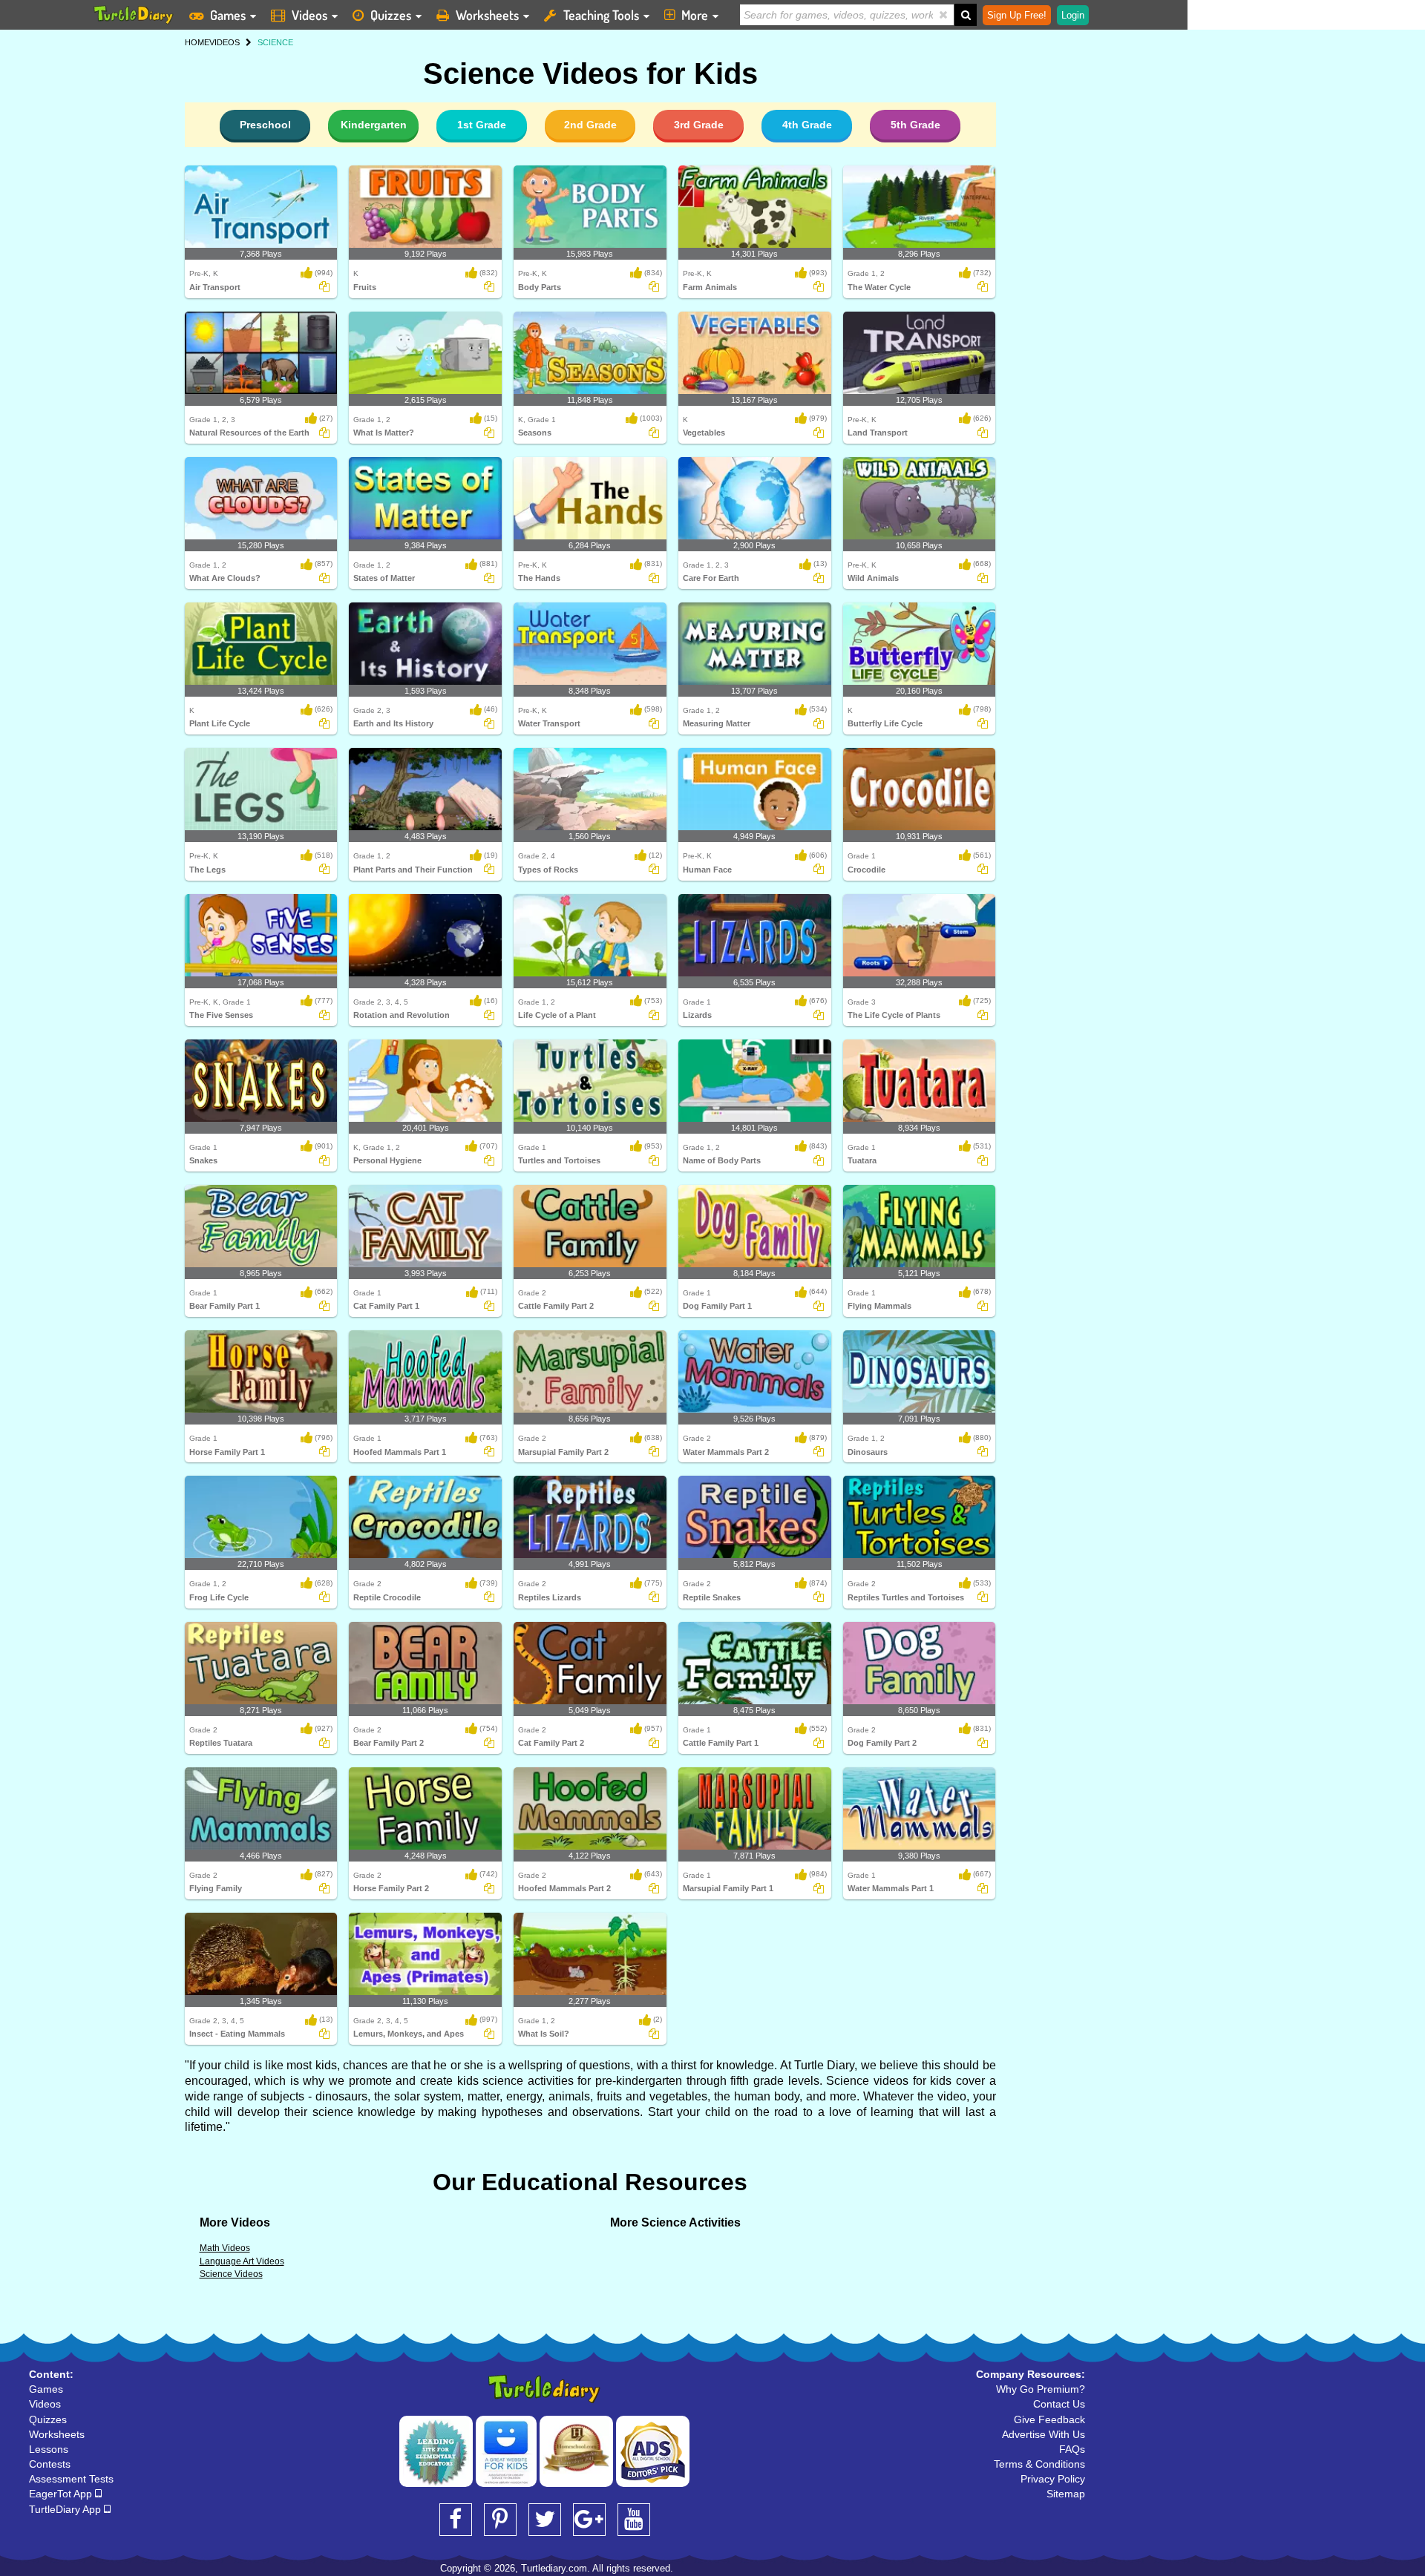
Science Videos (231, 2274)
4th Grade (807, 125)
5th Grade (915, 125)
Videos (309, 15)
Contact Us (1059, 2404)
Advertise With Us (1044, 2434)
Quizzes (391, 15)
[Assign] (324, 286)
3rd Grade (699, 125)
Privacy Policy (1053, 2479)
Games (228, 15)
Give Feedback (1049, 2419)
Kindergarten (374, 125)
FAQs (1072, 2449)
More (695, 15)
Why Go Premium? (1041, 2389)
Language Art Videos (242, 2261)
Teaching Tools (601, 15)
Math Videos (225, 2248)
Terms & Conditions (1039, 2464)
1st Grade (482, 125)
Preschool (265, 125)
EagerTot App (62, 2494)
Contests (50, 2464)
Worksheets (487, 15)
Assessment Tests (71, 2479)
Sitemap (1066, 2494)
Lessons (49, 2449)
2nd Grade (590, 125)
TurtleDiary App (66, 2509)
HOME (197, 42)
